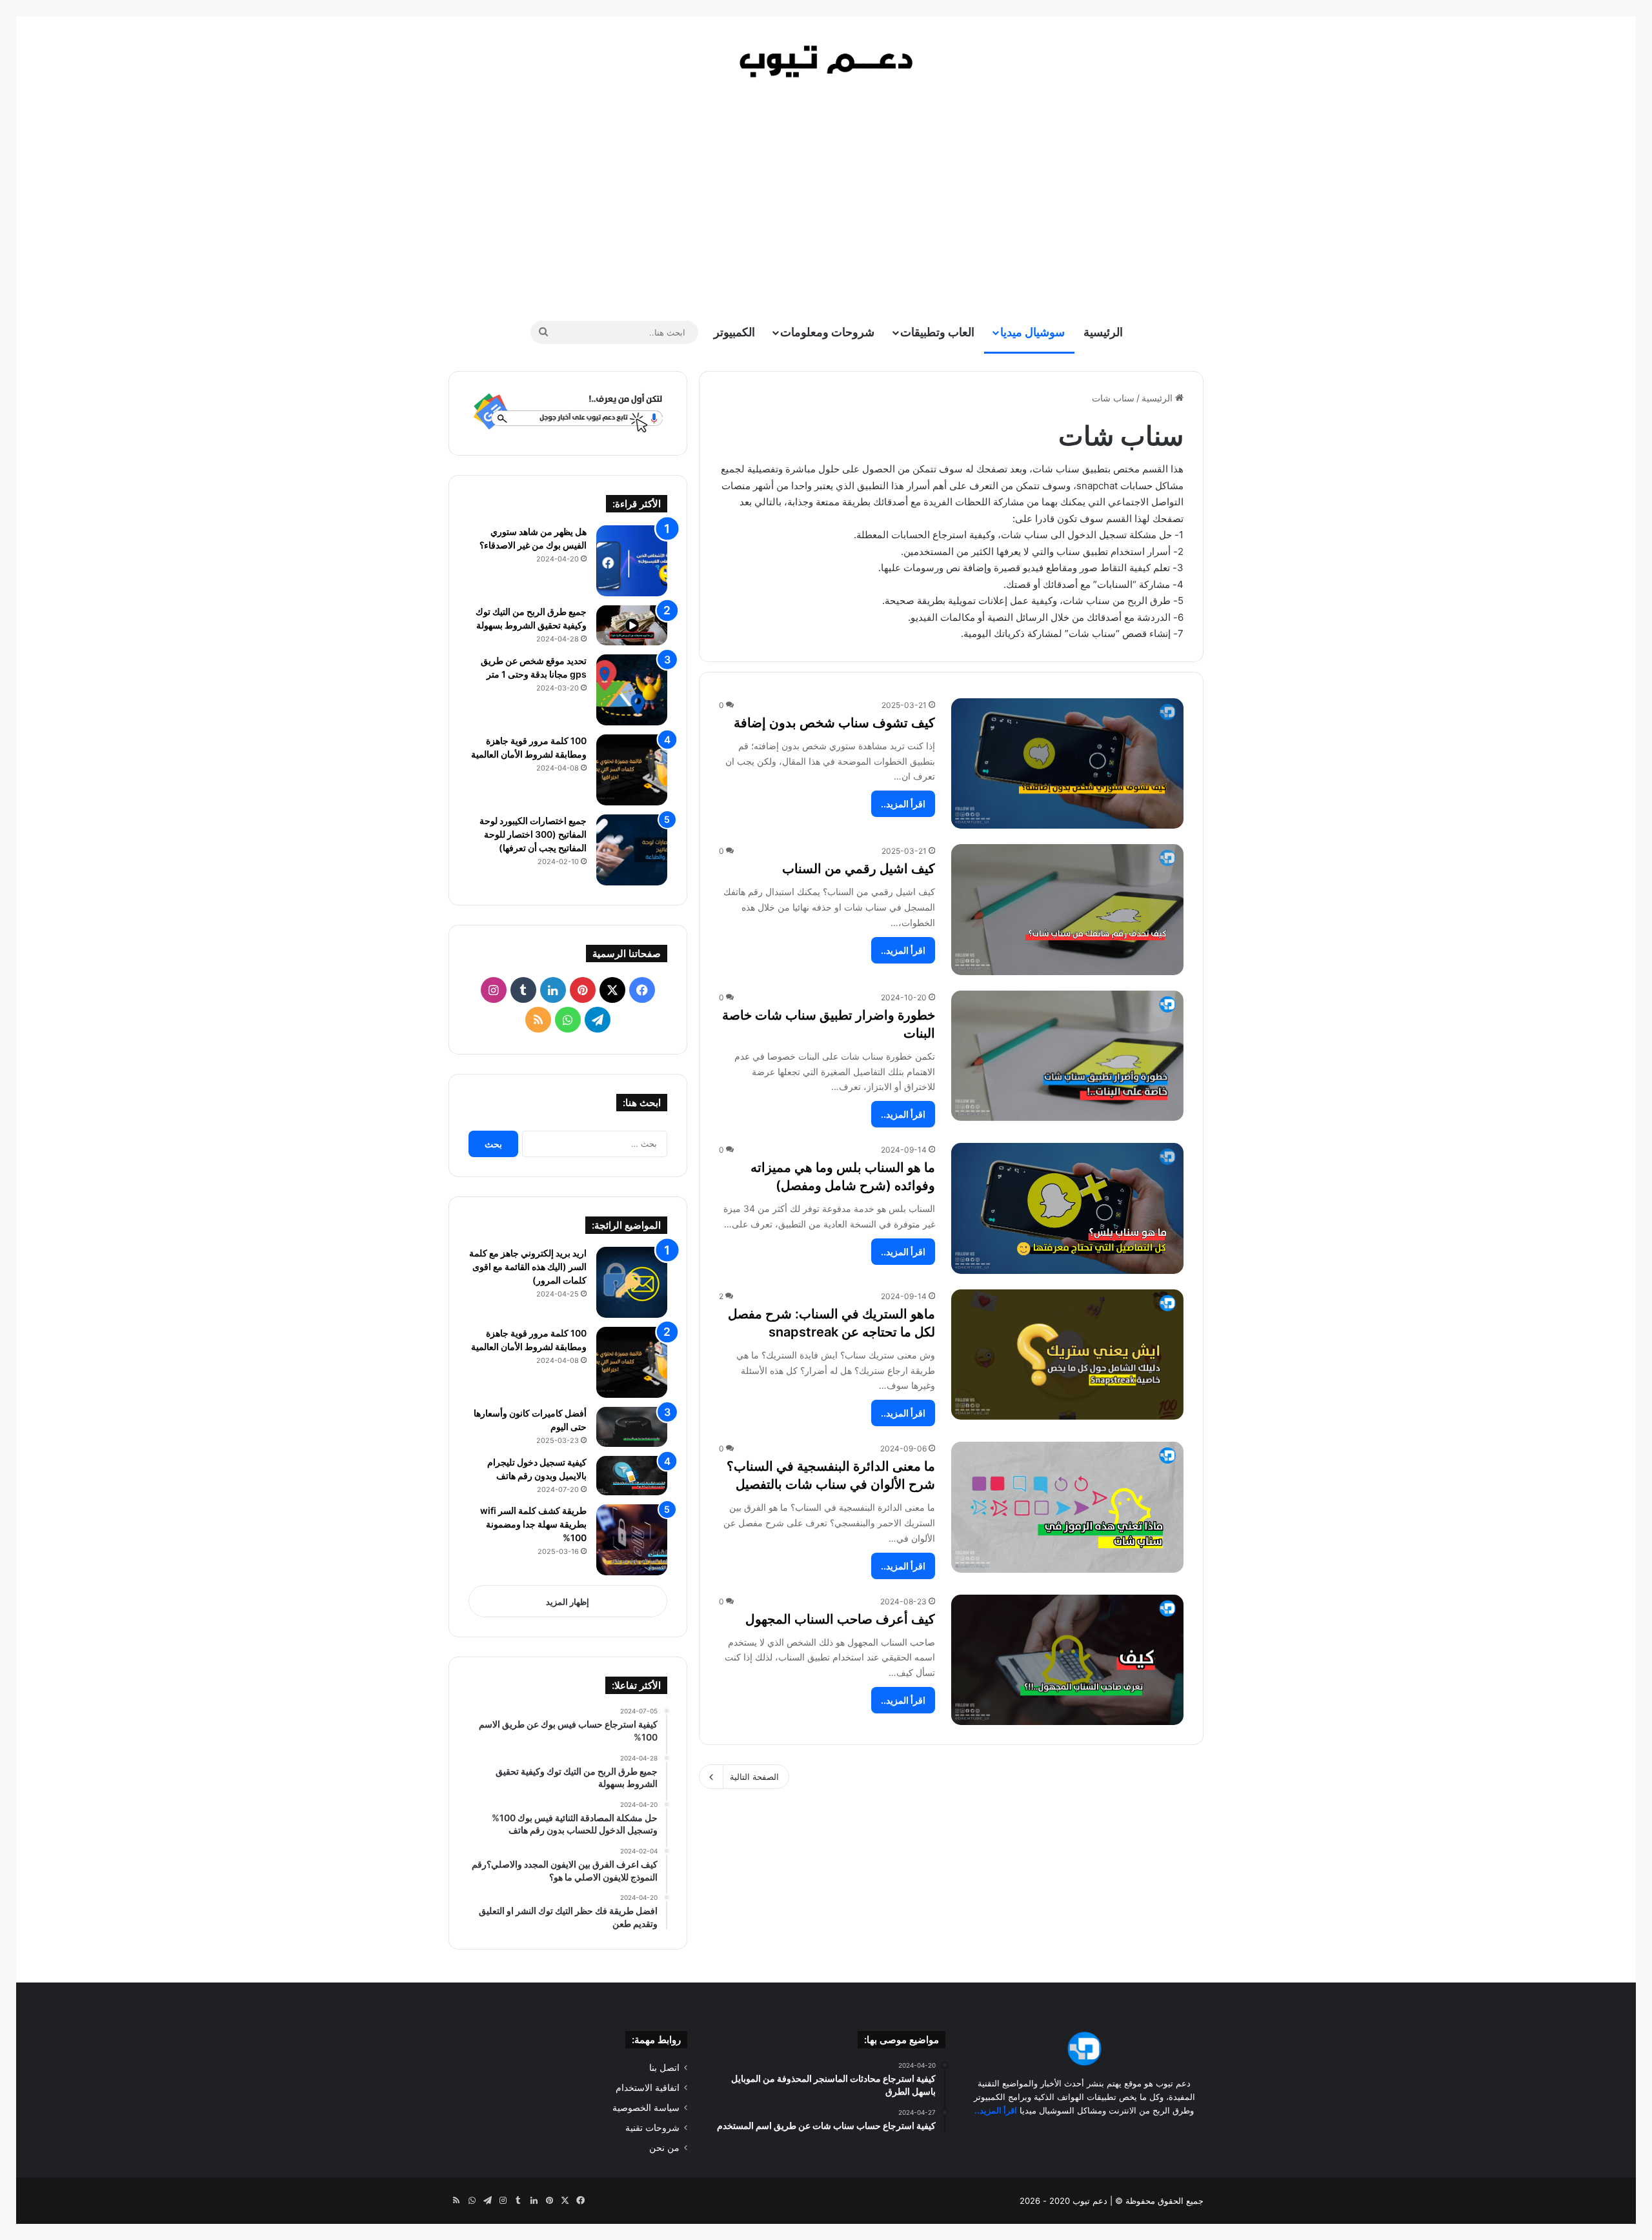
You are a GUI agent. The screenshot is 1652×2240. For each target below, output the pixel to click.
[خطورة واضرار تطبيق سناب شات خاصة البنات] (1067, 1056)
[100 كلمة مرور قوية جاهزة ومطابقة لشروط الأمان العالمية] (632, 770)
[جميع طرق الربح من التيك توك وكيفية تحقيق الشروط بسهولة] (632, 625)
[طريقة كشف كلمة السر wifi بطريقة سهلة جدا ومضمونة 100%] (632, 1540)
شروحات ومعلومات (827, 332)
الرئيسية (1103, 332)
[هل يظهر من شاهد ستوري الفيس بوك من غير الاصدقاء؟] (632, 561)
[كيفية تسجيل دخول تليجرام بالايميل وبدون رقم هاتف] (632, 1476)
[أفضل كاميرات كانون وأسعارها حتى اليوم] (632, 1427)
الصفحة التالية (754, 1777)
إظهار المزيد (568, 1602)
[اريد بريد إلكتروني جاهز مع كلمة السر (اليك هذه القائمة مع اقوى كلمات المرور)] (632, 1282)
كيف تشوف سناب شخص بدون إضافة (834, 723)
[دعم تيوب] (826, 61)
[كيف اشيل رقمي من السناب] (1067, 910)
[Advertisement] (826, 197)
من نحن (664, 2148)
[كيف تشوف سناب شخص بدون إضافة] (1067, 764)
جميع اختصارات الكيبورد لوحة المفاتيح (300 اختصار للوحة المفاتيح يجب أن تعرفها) (533, 834)
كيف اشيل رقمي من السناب (859, 869)
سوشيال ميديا (1032, 332)
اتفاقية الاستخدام (648, 2088)
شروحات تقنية (652, 2128)
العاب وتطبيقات (937, 332)
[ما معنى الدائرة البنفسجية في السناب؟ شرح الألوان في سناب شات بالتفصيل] (1067, 1507)
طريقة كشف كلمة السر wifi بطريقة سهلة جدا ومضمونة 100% (533, 1524)
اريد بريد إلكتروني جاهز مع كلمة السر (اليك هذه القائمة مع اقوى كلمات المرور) (528, 1266)
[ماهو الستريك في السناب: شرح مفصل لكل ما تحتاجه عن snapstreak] (1067, 1355)
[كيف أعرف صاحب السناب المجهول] (1067, 1660)
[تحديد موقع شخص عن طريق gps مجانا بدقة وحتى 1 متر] (632, 690)
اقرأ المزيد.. (903, 804)
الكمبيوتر (734, 332)
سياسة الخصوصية (646, 2108)
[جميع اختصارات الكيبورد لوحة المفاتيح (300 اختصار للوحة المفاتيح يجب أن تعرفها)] (632, 850)
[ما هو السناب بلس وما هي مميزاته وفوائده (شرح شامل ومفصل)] (1067, 1208)
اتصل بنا (664, 2068)
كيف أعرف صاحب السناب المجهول (840, 1619)
